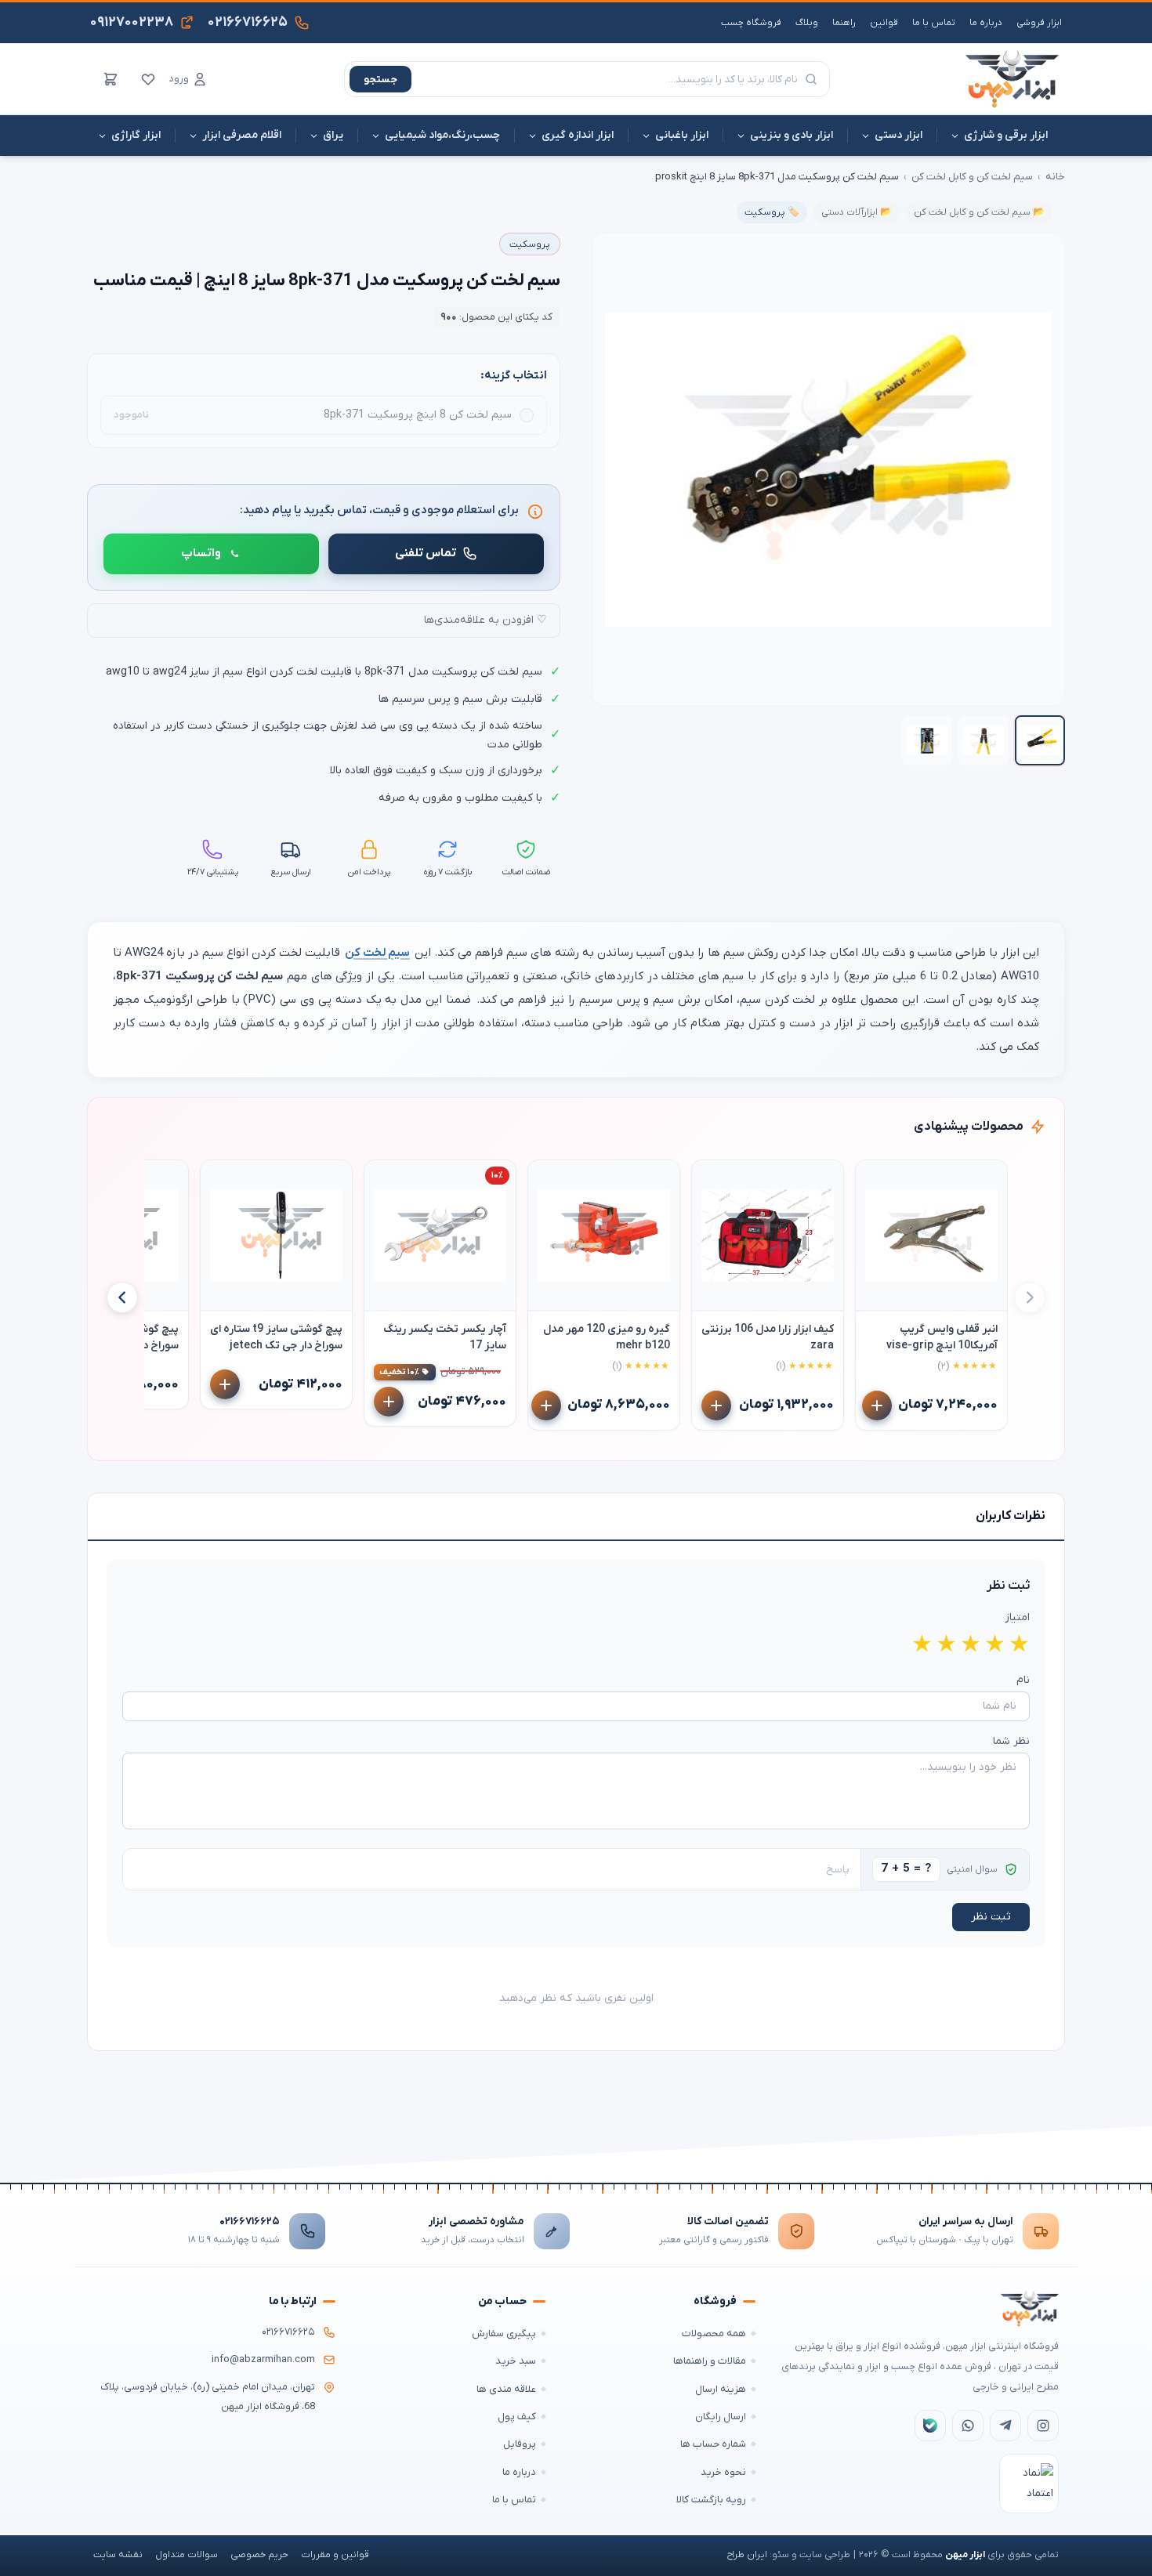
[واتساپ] (968, 2426)
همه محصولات (714, 2334)
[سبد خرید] (110, 79)
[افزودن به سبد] (877, 1406)
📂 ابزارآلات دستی (857, 212)
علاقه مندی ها (506, 2389)
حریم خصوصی (259, 2555)
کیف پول (517, 2417)
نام (1023, 1680)
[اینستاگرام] (1043, 2426)
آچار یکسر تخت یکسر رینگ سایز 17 (445, 1337)
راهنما (844, 23)
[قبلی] (1030, 1297)
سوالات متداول (187, 2555)
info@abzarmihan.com (263, 2360)
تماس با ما (934, 23)
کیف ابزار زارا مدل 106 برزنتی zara (768, 1337)
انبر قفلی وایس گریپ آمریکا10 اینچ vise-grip (942, 1337)
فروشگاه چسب (751, 23)
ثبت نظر (991, 1917)
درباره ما (986, 23)
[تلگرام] (1005, 2426)
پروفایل (520, 2444)
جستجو (380, 80)
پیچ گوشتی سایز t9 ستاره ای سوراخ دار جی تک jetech (276, 1337)
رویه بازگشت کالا (711, 2500)
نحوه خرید (723, 2472)
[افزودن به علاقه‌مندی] (875, 1179)
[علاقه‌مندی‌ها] (148, 79)
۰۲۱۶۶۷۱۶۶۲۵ (250, 2221)
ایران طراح (747, 2555)
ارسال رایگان (721, 2417)
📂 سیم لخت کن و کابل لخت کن (979, 212)
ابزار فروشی (1039, 23)
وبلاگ (807, 23)
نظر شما (1011, 1741)
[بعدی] (122, 1297)
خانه (1055, 177)
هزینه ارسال (721, 2389)
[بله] (930, 2426)
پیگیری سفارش (504, 2334)
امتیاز (1017, 1617)
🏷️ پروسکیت (772, 212)
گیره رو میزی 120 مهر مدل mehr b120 (607, 1337)
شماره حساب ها (713, 2444)
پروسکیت (530, 244)
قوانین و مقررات (335, 2555)
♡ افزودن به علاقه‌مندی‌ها (485, 620)
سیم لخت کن (377, 953)
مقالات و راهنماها (710, 2361)
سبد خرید (516, 2361)
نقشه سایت (118, 2555)
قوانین (884, 23)
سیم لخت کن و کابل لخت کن (972, 177)
